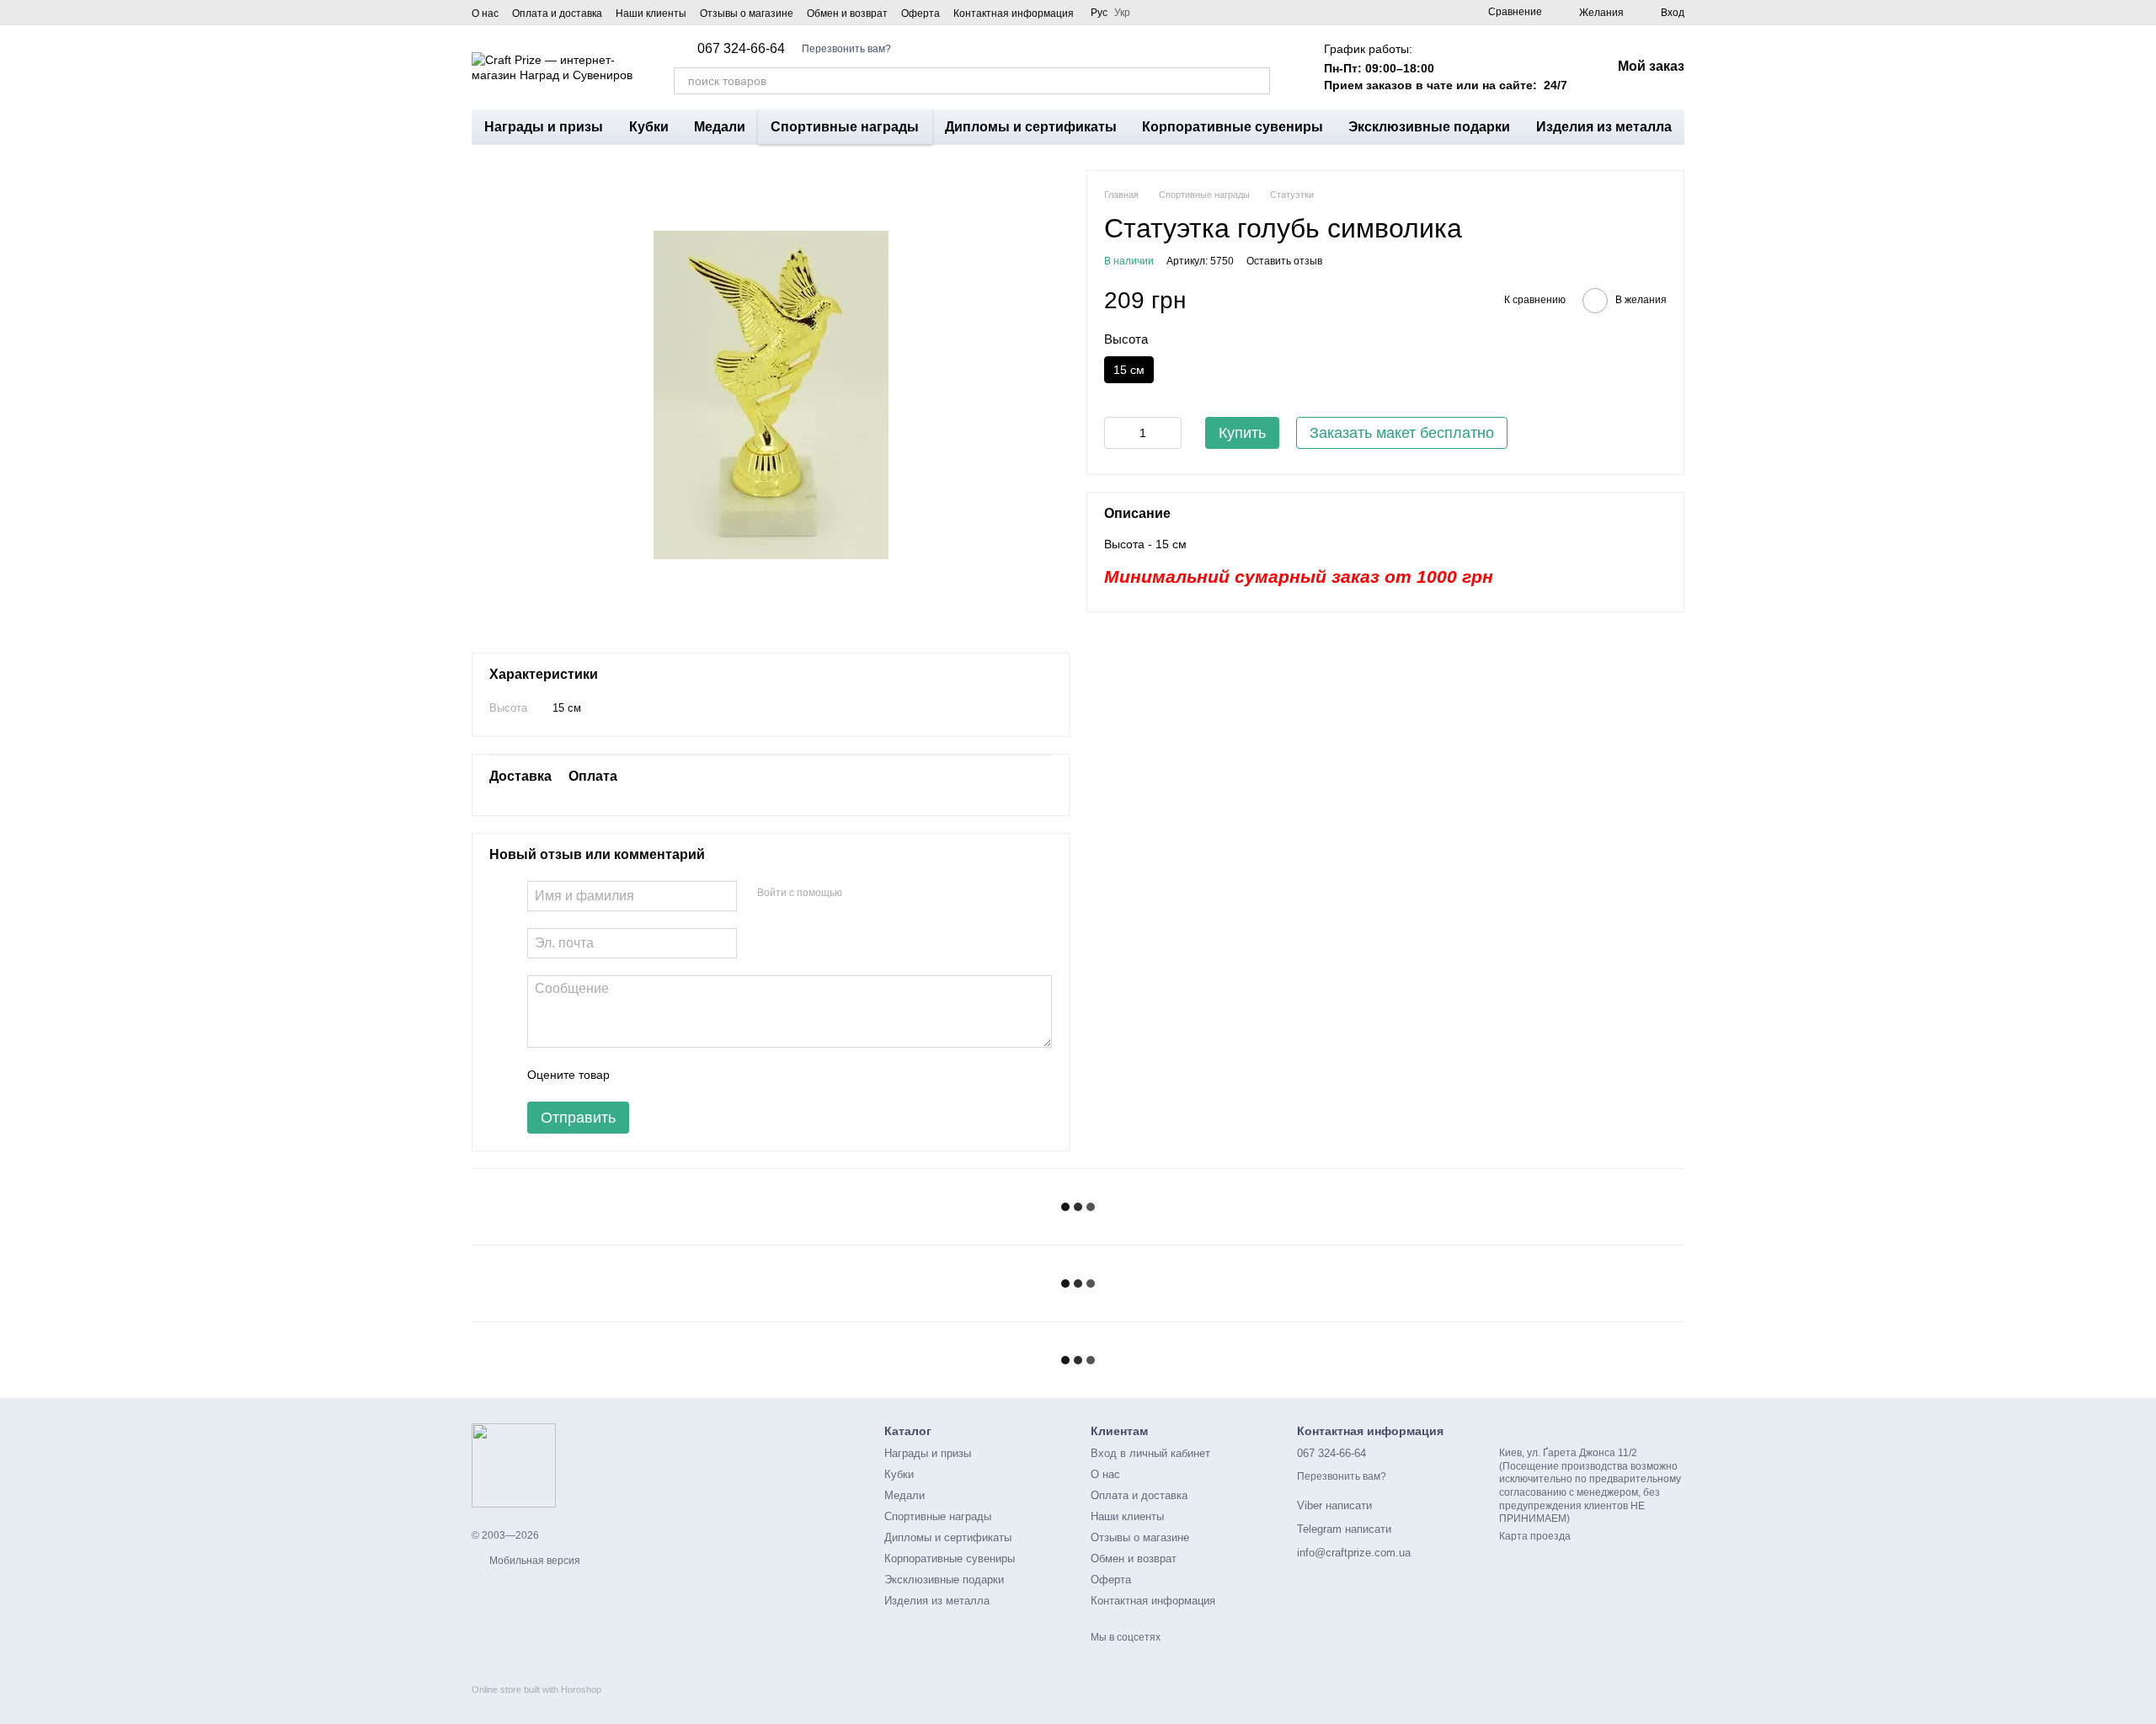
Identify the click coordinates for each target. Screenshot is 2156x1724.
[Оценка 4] (718, 1075)
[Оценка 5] (745, 1075)
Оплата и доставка (557, 13)
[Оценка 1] (638, 1075)
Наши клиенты (651, 13)
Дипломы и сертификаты (1031, 127)
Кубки (649, 127)
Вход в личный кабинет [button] (1150, 1453)
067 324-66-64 (741, 49)
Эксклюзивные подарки (1429, 127)
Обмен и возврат (847, 13)
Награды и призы (544, 127)
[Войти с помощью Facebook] (861, 894)
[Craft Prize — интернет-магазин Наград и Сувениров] (514, 1465)
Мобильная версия (534, 1561)
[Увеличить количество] (1169, 433)
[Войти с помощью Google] (888, 894)
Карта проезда (1535, 1536)
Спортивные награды (845, 127)
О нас (485, 13)
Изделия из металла (1604, 127)
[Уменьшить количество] (1117, 433)
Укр (1122, 13)
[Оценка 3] (691, 1075)
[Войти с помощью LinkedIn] (915, 894)
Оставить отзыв (1284, 262)
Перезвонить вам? (846, 49)
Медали (720, 127)
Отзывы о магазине (747, 13)
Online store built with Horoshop (536, 1689)
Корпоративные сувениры (1233, 127)
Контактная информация (1014, 13)
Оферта (921, 13)
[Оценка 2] (664, 1075)
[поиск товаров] (1257, 81)
